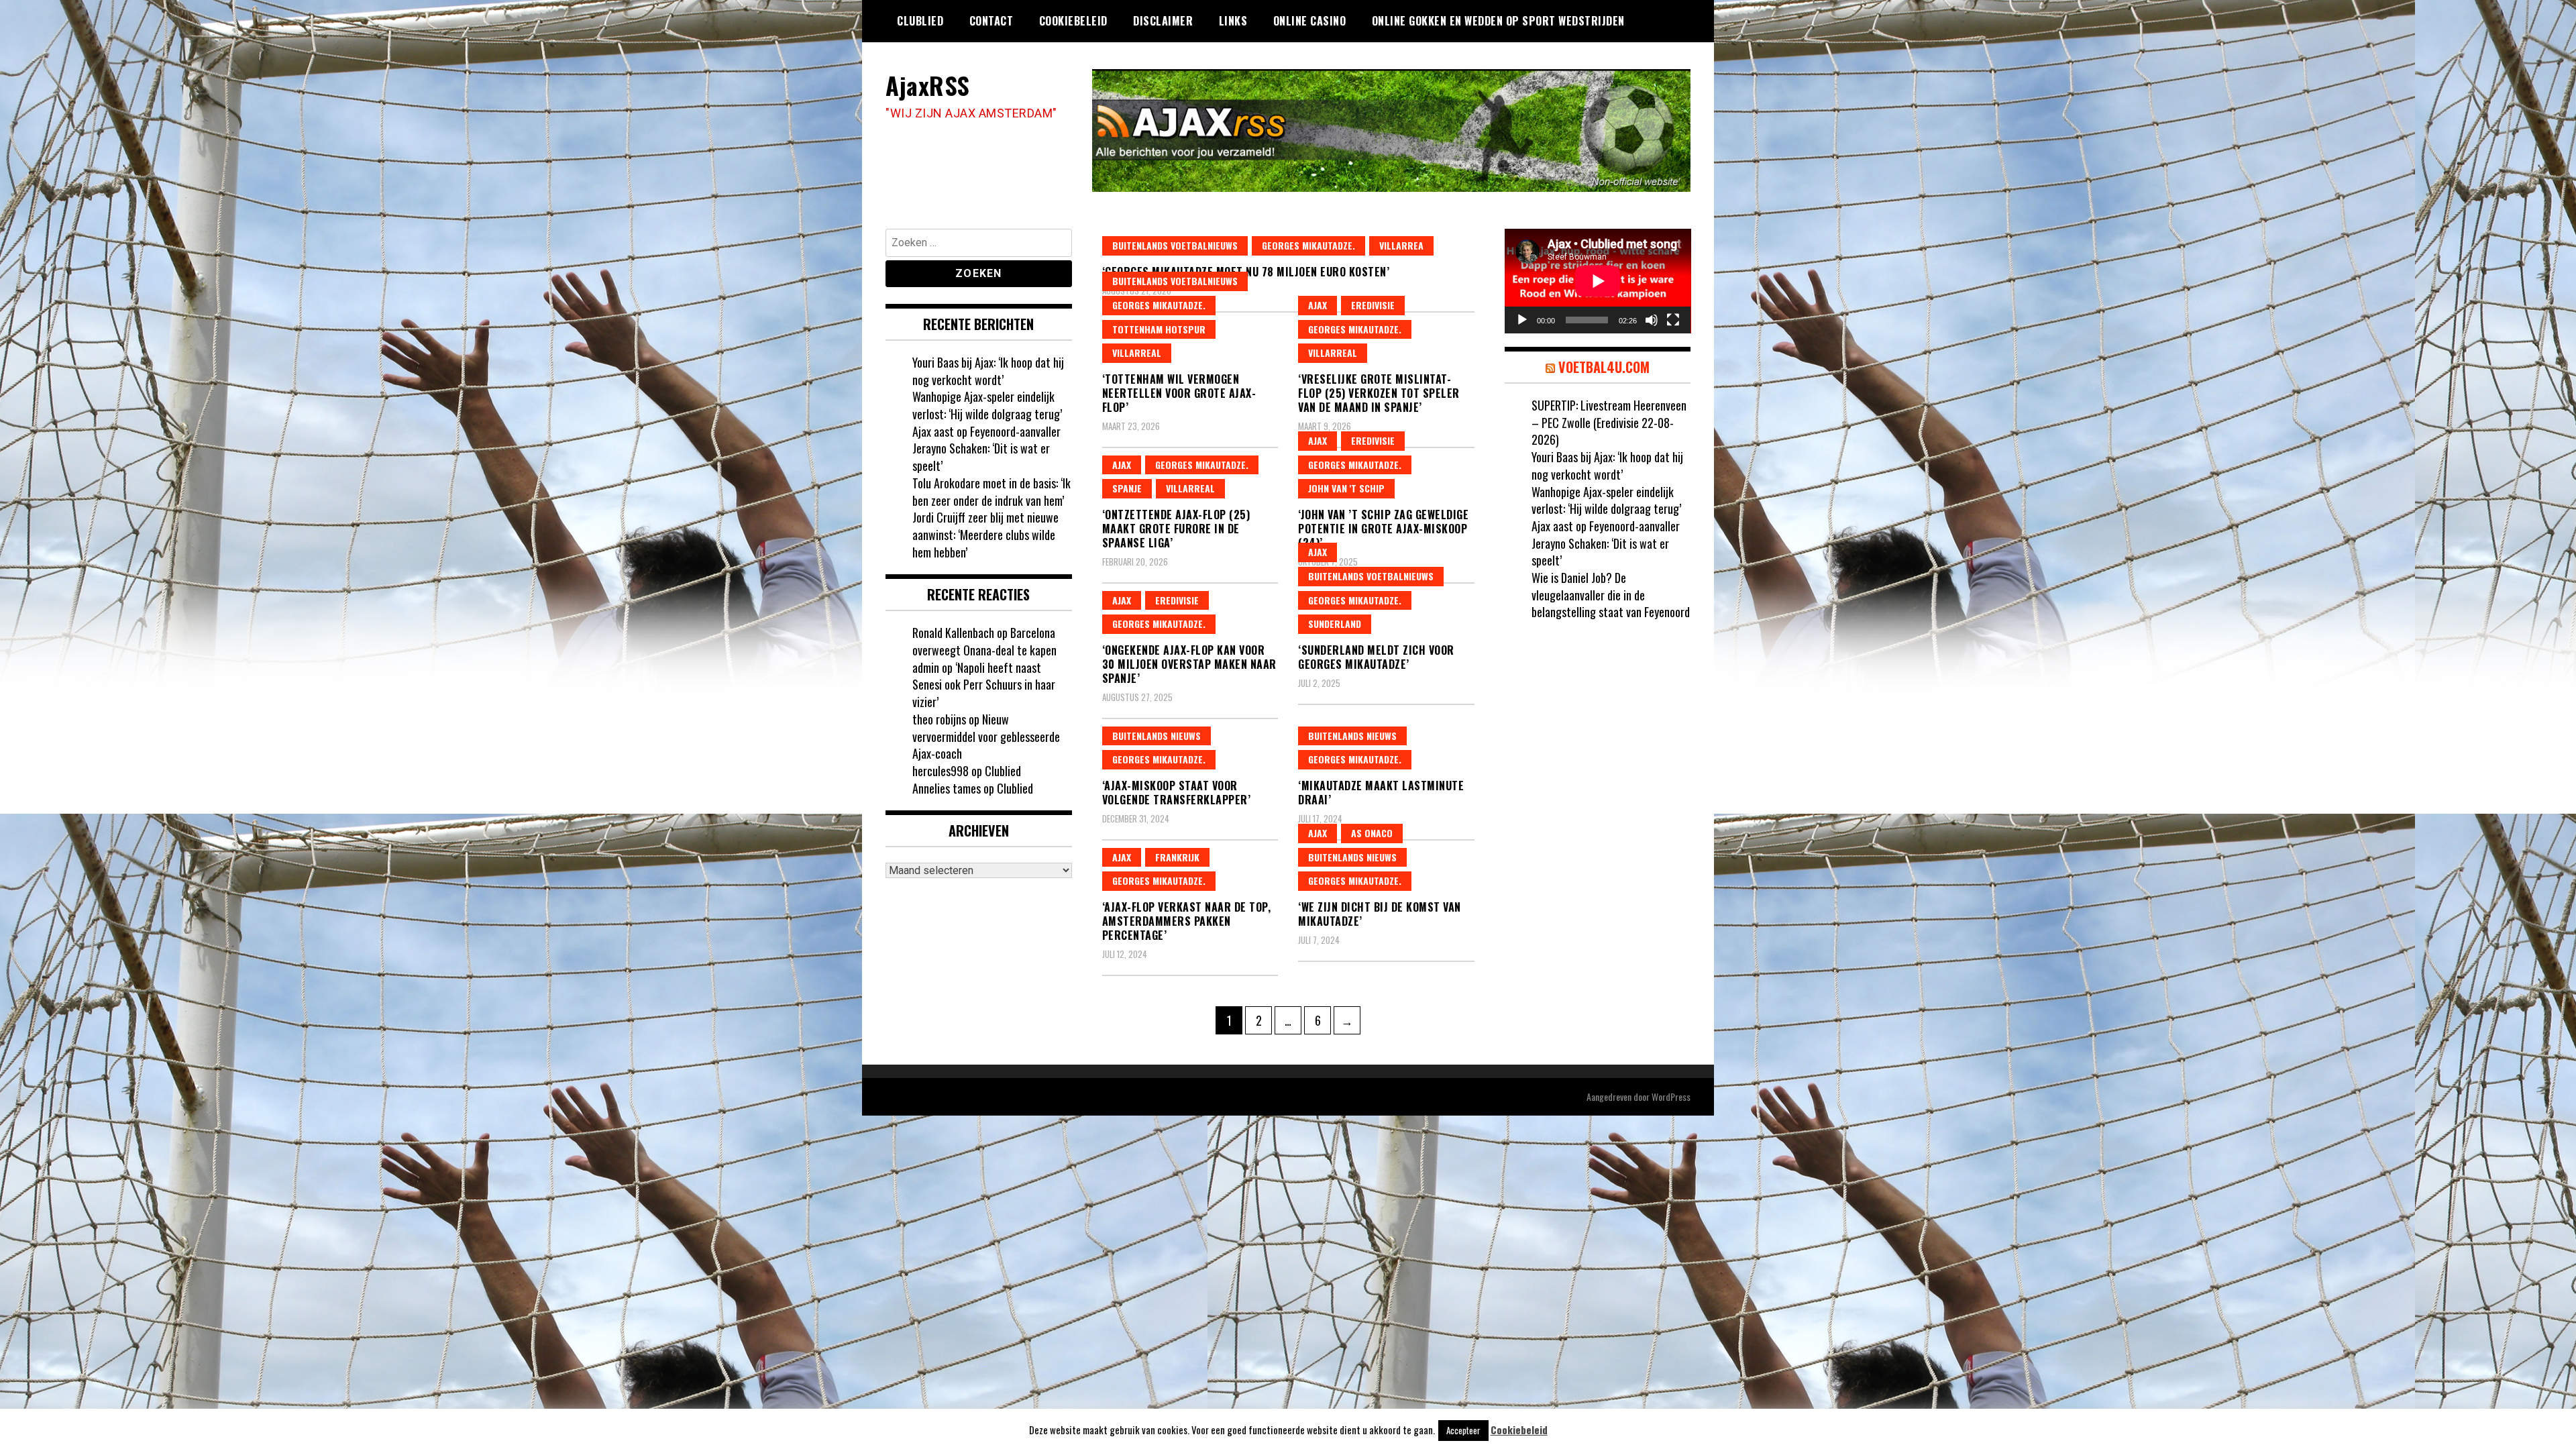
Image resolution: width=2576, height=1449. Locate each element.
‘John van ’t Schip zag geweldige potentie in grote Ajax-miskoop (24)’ (1383, 529)
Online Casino (1310, 21)
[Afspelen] (1522, 320)
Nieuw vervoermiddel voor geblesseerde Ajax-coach (986, 736)
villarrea (1401, 245)
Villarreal (1137, 353)
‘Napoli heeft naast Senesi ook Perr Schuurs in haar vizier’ (984, 685)
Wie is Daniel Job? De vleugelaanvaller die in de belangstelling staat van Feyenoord (1611, 595)
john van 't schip (1346, 488)
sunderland (1335, 624)
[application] (1598, 281)
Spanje (1127, 488)
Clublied (920, 21)
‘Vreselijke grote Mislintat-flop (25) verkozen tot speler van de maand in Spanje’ (1379, 393)
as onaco (1372, 833)
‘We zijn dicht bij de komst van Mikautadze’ (1380, 914)
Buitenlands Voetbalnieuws (1175, 245)
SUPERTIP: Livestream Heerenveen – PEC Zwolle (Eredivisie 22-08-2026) (1609, 422)
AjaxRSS (928, 85)
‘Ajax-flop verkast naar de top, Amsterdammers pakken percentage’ (1187, 921)
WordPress (1671, 1096)
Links (1233, 21)
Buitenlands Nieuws (1157, 736)
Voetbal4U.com (1604, 367)
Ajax (1318, 305)
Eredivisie (1373, 305)
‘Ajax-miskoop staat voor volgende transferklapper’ (1177, 793)
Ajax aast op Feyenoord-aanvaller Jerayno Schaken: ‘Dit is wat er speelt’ (986, 448)
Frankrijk (1177, 857)
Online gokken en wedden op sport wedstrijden (1498, 21)
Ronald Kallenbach (953, 633)
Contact (991, 21)
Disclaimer (1163, 21)
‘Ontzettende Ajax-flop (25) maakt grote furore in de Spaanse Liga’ (1176, 529)
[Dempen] (1652, 320)
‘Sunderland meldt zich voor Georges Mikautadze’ (1376, 657)
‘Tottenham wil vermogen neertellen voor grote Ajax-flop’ (1179, 393)
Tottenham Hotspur (1159, 329)
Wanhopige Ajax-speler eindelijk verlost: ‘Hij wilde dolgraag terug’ (987, 405)
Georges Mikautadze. (1308, 245)
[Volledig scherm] (1673, 320)
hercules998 (941, 771)
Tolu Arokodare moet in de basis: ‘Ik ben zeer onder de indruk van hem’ (991, 492)
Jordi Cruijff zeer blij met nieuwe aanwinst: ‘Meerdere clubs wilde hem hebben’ (985, 534)
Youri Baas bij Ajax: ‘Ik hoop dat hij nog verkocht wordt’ (988, 371)
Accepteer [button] (1463, 1430)
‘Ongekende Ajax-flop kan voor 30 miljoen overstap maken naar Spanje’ (1189, 664)
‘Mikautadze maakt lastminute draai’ (1381, 793)
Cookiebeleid (1073, 21)
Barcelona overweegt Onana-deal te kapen (984, 641)
